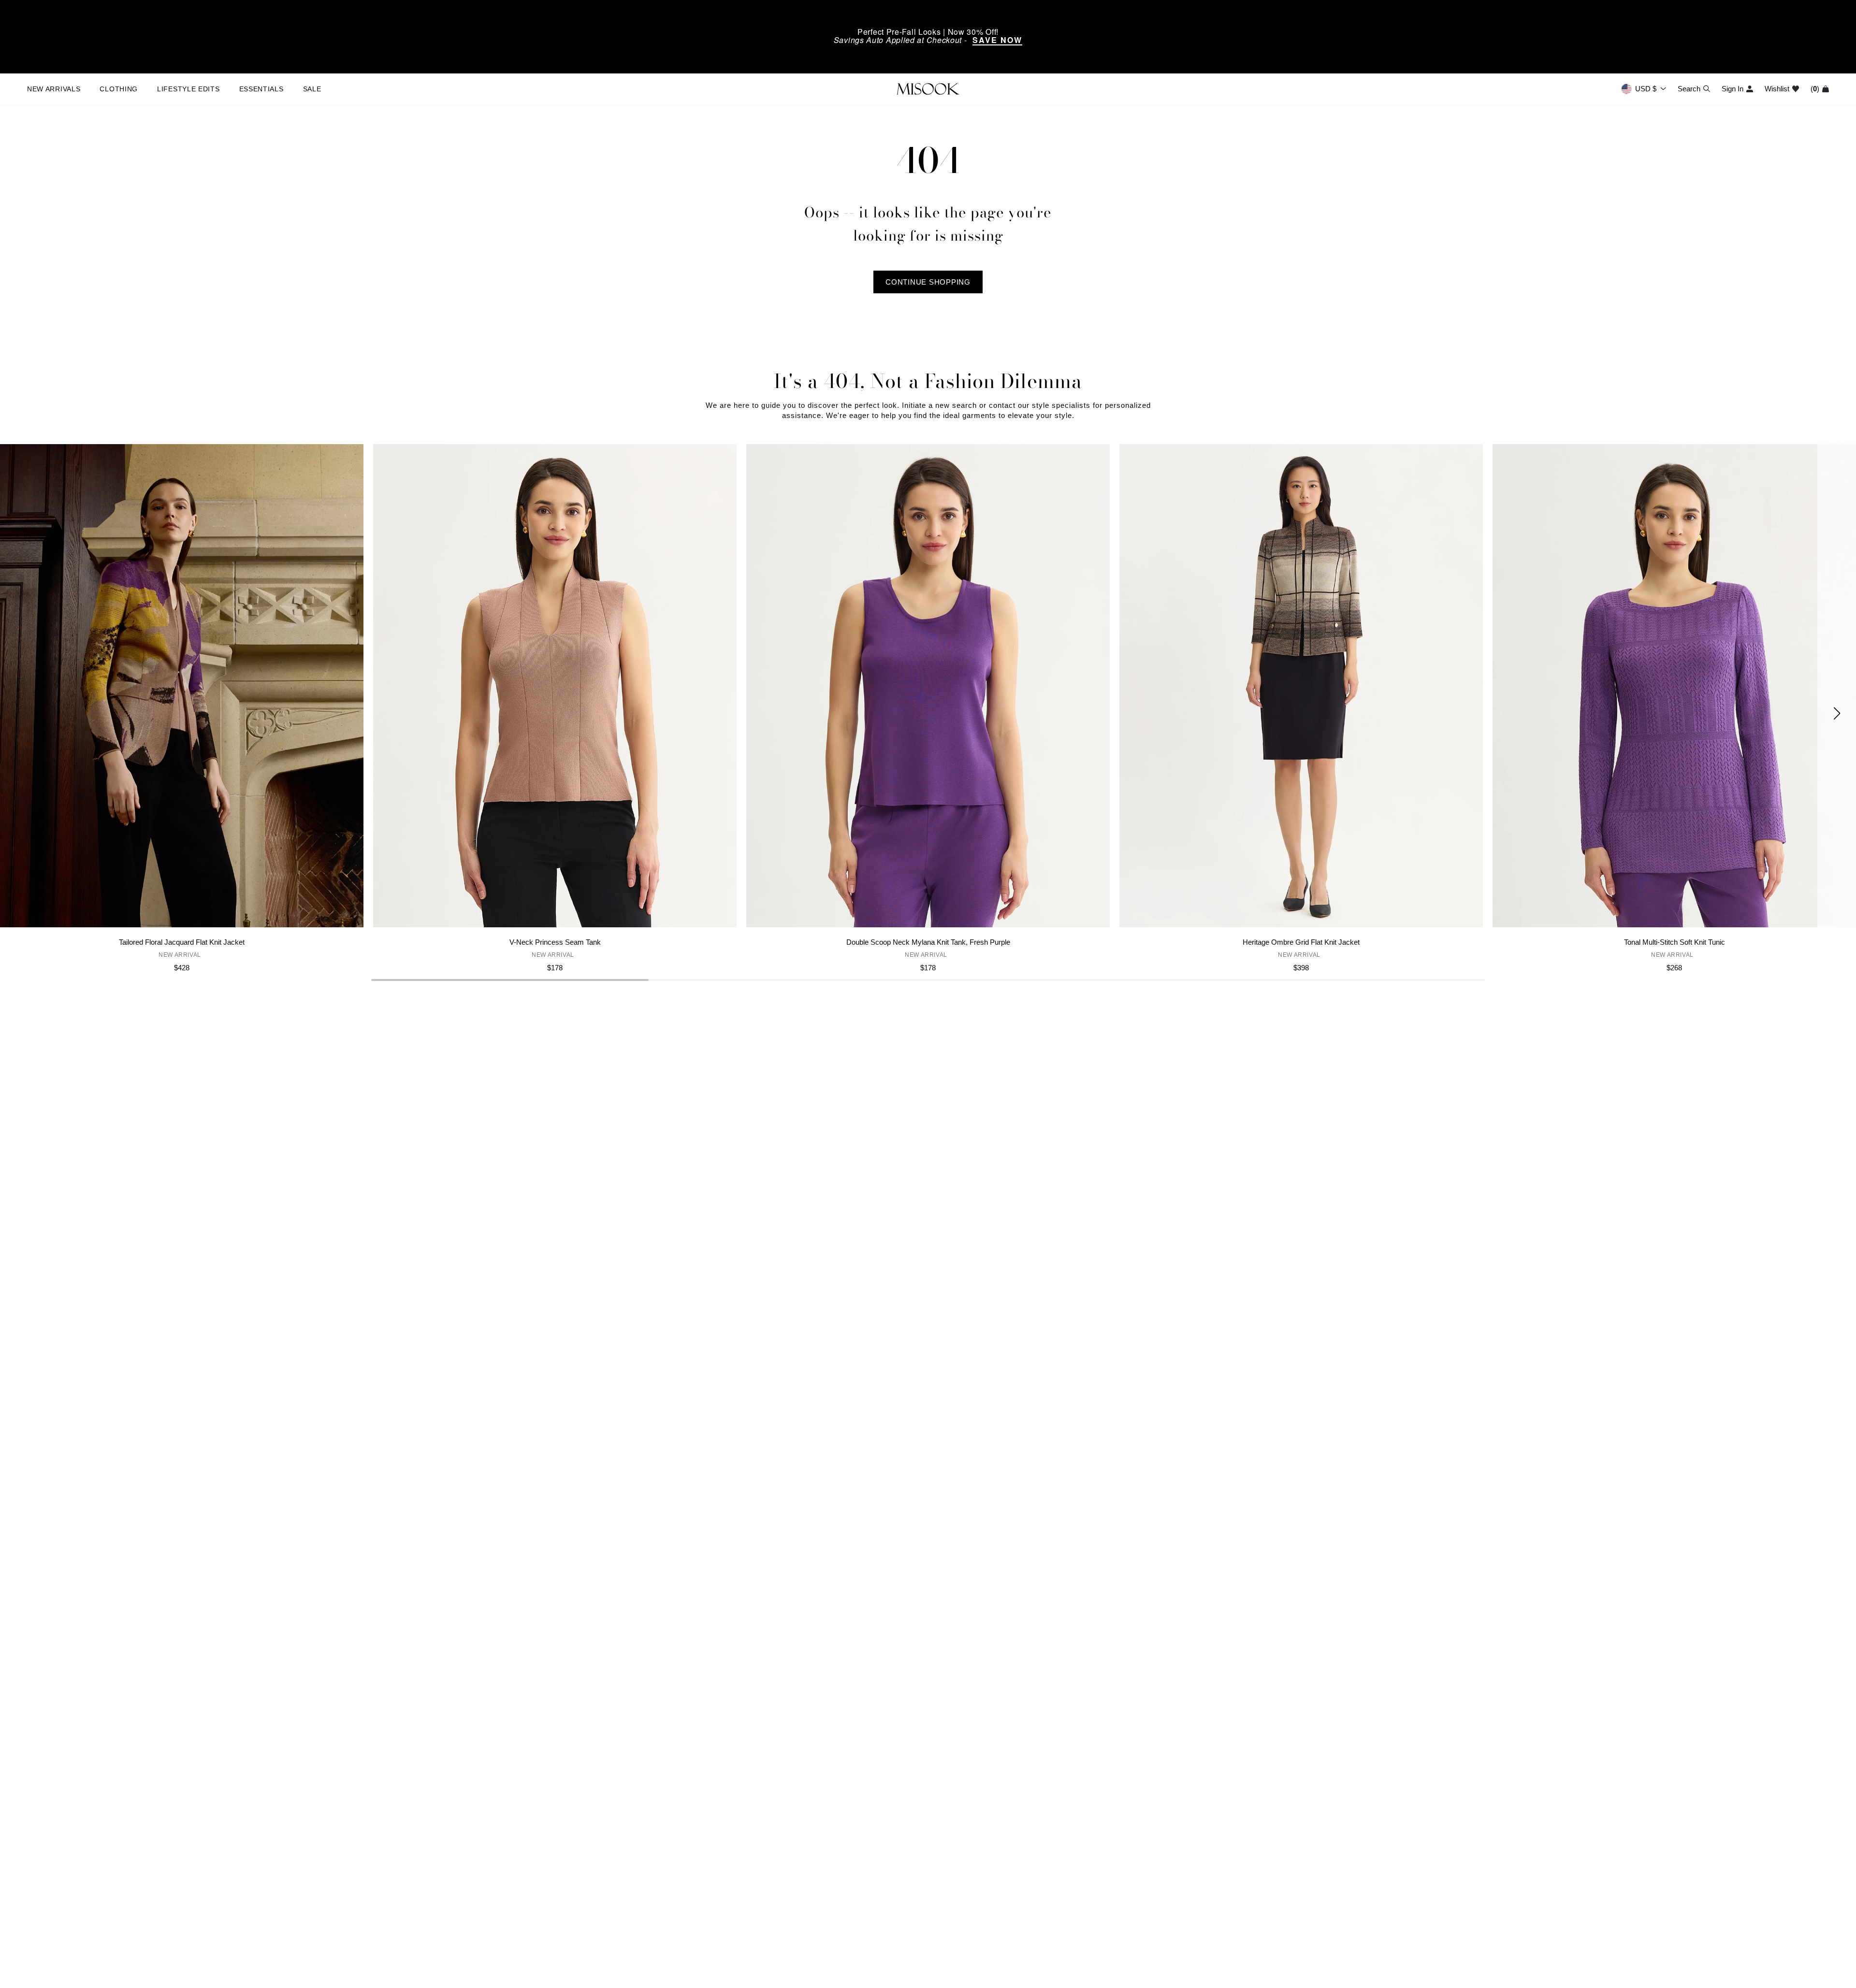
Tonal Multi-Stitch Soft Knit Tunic (1675, 942)
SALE (312, 89)
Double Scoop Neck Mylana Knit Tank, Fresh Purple (928, 942)
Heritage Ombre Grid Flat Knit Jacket (1301, 942)
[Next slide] (1837, 713)
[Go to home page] (928, 89)
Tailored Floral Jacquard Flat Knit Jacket (182, 942)
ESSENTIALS (261, 89)
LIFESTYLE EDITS (188, 89)
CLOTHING (119, 89)
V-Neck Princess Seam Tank (555, 942)
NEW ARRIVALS (54, 89)
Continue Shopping (928, 282)
